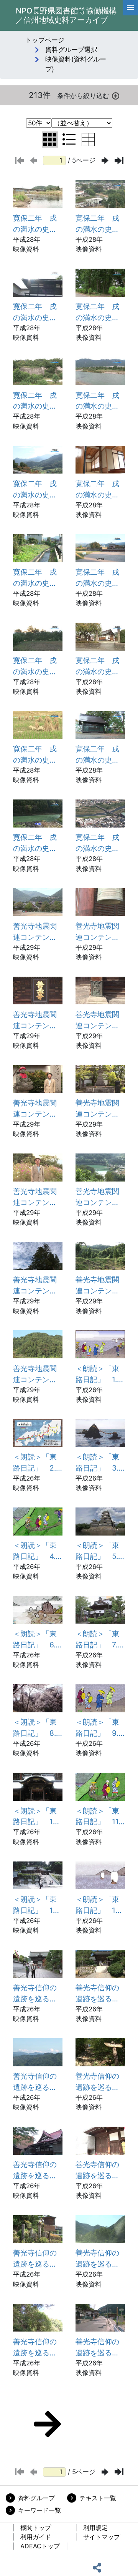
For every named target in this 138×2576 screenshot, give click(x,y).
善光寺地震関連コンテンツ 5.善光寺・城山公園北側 (38, 1109)
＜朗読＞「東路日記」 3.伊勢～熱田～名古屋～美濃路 (97, 1463)
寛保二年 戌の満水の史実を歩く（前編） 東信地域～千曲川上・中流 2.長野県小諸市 (35, 312)
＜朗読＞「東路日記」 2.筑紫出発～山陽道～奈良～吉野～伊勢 (35, 1463)
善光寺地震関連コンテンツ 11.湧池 (38, 1374)
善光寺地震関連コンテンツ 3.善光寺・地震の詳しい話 (38, 1020)
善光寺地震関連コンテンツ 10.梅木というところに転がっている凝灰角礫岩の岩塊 (100, 1286)
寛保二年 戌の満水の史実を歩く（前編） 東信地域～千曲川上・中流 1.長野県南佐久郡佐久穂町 (100, 224)
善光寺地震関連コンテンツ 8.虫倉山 (100, 1197)
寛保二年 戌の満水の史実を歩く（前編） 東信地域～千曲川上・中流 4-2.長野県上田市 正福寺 (98, 401)
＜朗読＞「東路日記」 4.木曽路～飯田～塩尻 (35, 1551)
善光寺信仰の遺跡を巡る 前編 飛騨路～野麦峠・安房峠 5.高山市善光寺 (35, 2170)
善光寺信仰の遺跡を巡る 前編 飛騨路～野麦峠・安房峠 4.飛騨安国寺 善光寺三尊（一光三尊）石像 (97, 2082)
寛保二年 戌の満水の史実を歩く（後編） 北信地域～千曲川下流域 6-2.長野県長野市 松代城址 (98, 578)
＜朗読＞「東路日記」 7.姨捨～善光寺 (100, 1640)
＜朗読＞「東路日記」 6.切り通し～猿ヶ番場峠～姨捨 (35, 1640)
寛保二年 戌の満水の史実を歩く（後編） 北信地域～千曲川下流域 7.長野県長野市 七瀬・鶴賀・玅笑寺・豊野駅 (100, 666)
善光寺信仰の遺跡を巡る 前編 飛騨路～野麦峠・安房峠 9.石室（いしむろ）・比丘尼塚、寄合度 (35, 2348)
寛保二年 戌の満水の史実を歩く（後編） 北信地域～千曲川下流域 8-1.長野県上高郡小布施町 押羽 (38, 755)
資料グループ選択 (71, 50)
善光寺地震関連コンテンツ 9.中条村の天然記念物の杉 (38, 1286)
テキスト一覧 (98, 2498)
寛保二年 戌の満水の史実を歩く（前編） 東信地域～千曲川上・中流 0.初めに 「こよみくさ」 (35, 224)
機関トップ (36, 2528)
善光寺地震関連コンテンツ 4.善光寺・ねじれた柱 (100, 1020)
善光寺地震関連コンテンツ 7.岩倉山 (38, 1197)
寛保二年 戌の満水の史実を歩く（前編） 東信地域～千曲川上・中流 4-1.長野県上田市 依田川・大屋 (38, 401)
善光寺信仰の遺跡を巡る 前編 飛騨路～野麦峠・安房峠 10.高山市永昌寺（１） (99, 2348)
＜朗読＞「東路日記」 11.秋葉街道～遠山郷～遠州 (98, 1817)
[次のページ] (105, 160)
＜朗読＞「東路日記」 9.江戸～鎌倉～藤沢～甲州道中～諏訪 (97, 1728)
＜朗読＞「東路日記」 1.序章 (100, 1374)
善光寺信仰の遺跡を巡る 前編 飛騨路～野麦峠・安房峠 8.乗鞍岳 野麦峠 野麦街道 (97, 2259)
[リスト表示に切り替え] (69, 140)
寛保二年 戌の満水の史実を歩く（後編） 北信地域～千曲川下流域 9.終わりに (97, 843)
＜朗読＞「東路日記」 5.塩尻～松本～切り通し (97, 1551)
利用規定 (95, 2528)
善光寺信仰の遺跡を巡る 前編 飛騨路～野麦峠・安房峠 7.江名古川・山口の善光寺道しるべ (38, 2259)
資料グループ (36, 2498)
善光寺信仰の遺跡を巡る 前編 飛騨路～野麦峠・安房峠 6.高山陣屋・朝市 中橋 (97, 2170)
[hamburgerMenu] (130, 8)
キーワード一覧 (39, 2510)
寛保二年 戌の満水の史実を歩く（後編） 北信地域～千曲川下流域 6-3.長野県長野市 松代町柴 (36, 666)
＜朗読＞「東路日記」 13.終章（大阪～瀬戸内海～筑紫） (99, 1905)
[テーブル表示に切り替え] (88, 140)
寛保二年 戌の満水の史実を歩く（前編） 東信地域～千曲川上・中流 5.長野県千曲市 (35, 490)
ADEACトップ (40, 2546)
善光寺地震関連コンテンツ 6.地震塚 (100, 1109)
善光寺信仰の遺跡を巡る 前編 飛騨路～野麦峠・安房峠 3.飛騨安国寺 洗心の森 (35, 2082)
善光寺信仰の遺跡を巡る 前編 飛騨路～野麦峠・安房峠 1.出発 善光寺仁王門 (37, 1994)
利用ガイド (36, 2537)
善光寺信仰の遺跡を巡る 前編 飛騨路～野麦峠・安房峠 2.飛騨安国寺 (97, 1994)
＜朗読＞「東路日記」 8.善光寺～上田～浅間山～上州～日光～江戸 (35, 1728)
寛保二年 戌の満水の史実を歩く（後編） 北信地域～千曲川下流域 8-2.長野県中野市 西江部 (98, 755)
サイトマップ (102, 2537)
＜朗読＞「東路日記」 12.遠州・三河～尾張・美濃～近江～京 (36, 1905)
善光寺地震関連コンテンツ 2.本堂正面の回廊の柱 (100, 932)
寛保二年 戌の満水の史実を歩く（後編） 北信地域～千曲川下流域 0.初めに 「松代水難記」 (97, 490)
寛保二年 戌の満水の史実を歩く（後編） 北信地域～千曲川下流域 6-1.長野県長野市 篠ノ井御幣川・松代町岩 (38, 578)
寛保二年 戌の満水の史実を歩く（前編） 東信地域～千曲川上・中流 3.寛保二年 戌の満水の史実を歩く (98, 312)
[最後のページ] (119, 161)
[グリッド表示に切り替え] (50, 140)
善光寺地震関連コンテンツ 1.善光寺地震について (38, 932)
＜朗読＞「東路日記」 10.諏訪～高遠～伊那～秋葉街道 (36, 1817)
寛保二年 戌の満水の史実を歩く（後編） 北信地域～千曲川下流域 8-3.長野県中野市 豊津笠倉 (36, 843)
